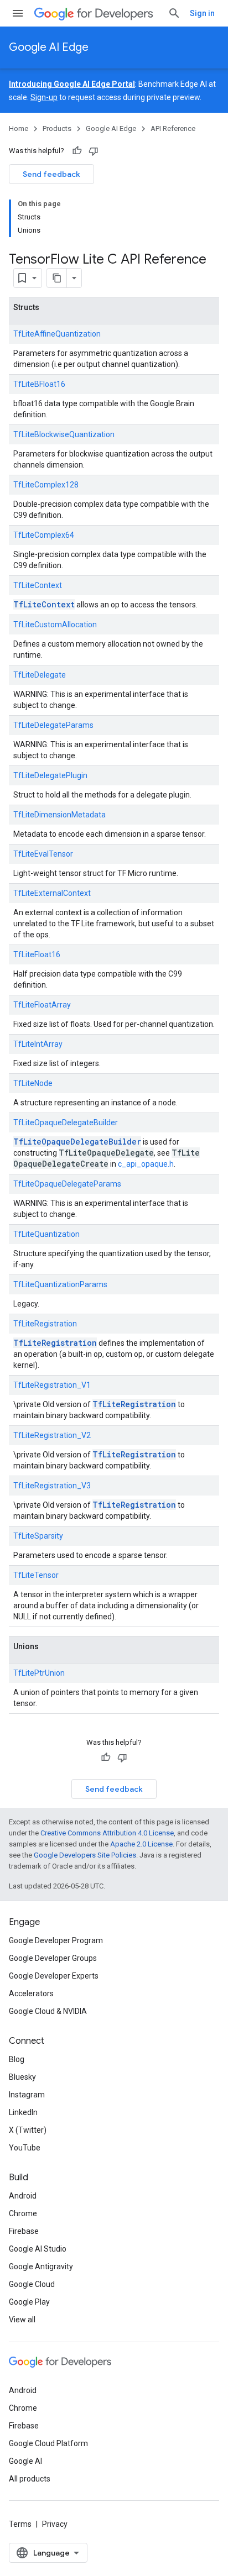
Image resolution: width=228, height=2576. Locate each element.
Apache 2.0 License (141, 1844)
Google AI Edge (49, 47)
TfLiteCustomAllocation (55, 625)
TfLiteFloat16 (37, 954)
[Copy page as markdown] (57, 278)
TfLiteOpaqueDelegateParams (67, 1184)
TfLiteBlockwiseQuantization (64, 434)
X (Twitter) (28, 2130)
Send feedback (51, 174)
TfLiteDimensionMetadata (59, 815)
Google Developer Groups (53, 1958)
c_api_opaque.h (146, 1164)
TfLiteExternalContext (52, 893)
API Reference (173, 128)
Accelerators (31, 1993)
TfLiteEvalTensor (43, 854)
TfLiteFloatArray (42, 1005)
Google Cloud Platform (48, 2443)
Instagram (27, 2095)
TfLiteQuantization (46, 1234)
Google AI (25, 2461)
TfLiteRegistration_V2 (52, 1435)
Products (57, 128)
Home (19, 128)
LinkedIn (23, 2112)
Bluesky (22, 2077)
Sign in (202, 13)
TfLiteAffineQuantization (57, 334)
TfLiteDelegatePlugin (50, 775)
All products (30, 2479)
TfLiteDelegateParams (53, 725)
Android (23, 2196)
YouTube (25, 2148)
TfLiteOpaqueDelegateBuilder (66, 1122)
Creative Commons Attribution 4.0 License (107, 1833)
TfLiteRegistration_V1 (52, 1385)
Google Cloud (32, 2284)
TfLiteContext (38, 585)
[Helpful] (77, 151)
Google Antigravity (41, 2267)
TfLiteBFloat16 (39, 384)
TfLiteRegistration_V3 (52, 1486)
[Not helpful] (94, 151)
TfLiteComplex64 (44, 535)
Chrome (23, 2213)
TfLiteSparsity (38, 1536)
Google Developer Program (56, 1940)
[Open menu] (18, 13)
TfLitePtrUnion (39, 1673)
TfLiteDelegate (40, 675)
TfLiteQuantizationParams (60, 1284)
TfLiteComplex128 (46, 485)
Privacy (55, 2524)
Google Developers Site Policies (85, 1855)
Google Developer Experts (54, 1976)
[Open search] (174, 13)
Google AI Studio (38, 2249)
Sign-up (44, 97)
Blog (17, 2059)
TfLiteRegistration (45, 1324)
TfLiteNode (33, 1083)
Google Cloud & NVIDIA (48, 2011)
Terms (20, 2524)
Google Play (29, 2302)
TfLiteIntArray (38, 1044)
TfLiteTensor (36, 1575)
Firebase (24, 2231)
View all (22, 2320)
